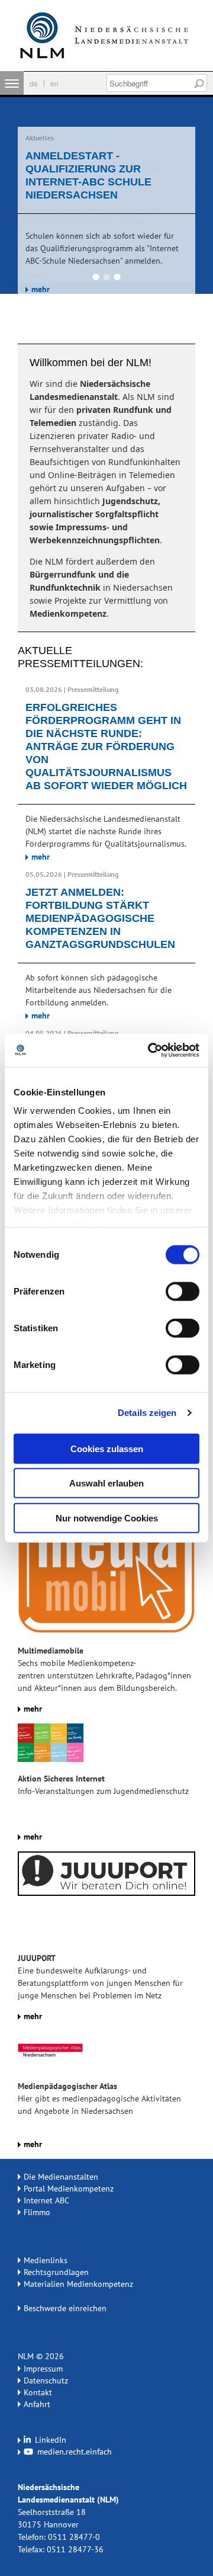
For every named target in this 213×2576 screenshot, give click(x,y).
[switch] (183, 1291)
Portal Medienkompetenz (69, 2189)
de (34, 83)
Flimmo (37, 2212)
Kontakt (38, 2392)
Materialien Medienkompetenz (78, 2284)
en (54, 83)
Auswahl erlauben (106, 1483)
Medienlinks (46, 2260)
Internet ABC (46, 2200)
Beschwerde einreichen (65, 2308)
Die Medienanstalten (61, 2177)
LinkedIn (49, 2440)
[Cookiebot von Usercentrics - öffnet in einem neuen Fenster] (150, 1050)
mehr (41, 289)
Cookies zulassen (107, 1448)
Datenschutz (46, 2380)
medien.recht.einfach (73, 2452)
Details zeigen (147, 1413)
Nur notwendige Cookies (107, 1518)
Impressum (43, 2369)
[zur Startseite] (106, 36)
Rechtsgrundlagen (56, 2272)
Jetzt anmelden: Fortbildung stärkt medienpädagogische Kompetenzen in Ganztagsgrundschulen (100, 918)
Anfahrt (37, 2404)
